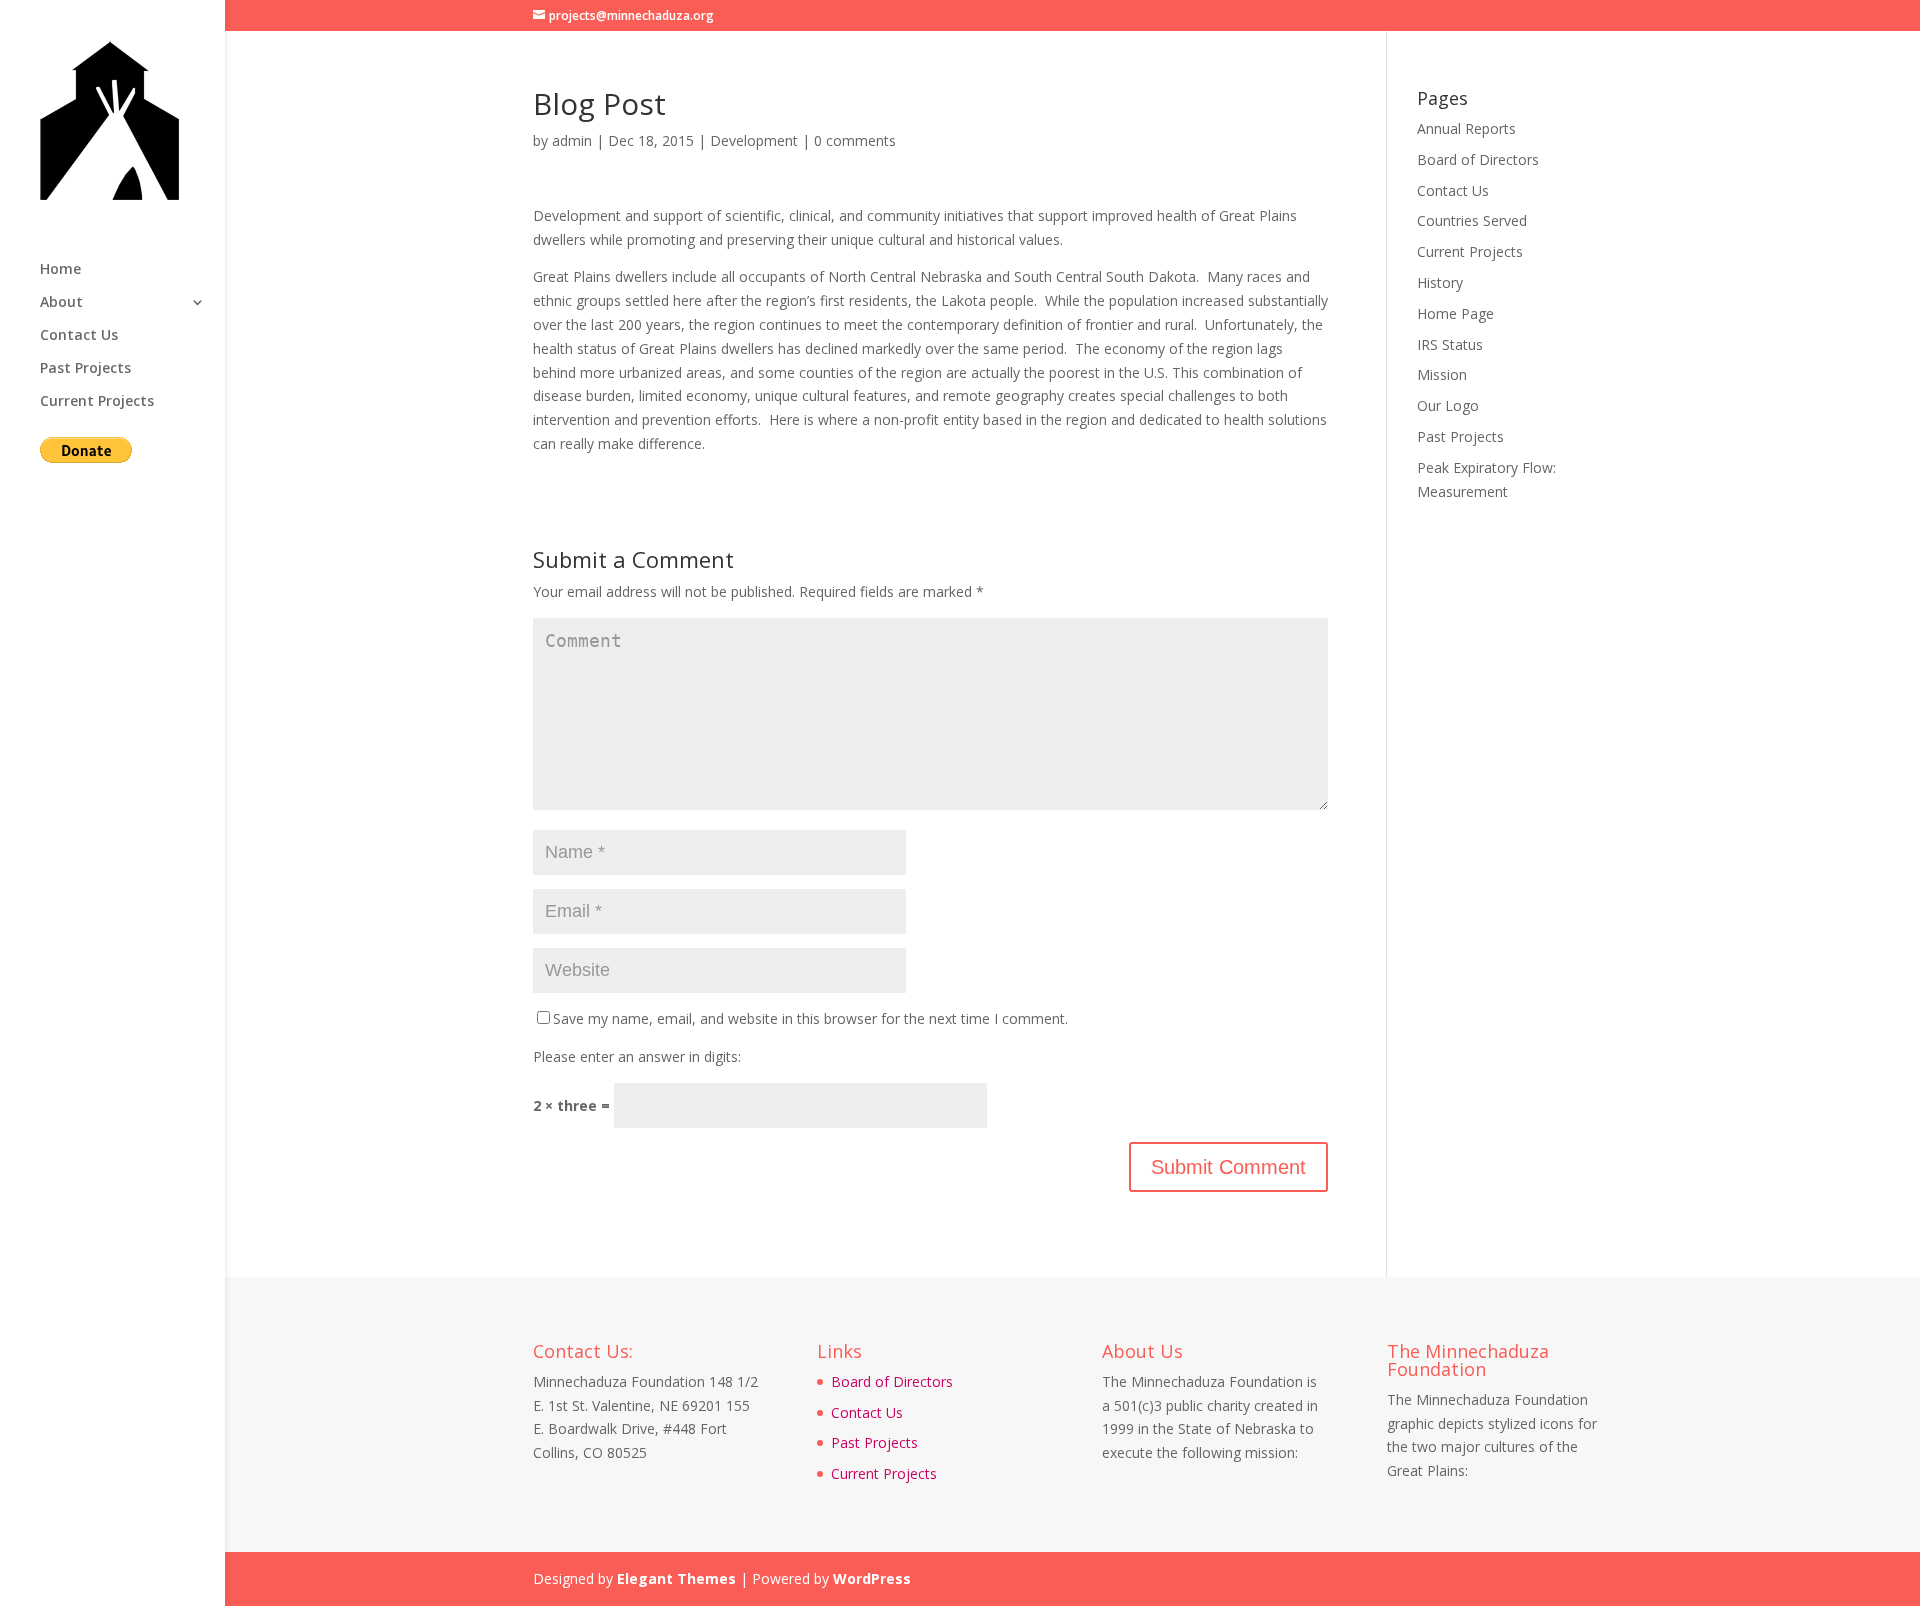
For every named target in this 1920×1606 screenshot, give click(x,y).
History (1440, 282)
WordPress (872, 1578)
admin (572, 140)
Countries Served (1472, 220)
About (61, 303)
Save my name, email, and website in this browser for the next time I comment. (810, 1018)
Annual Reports (1466, 128)
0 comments (855, 140)
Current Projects (97, 402)
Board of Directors (1478, 159)
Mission (1442, 374)
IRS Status (1450, 344)
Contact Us (79, 336)
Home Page (1455, 313)
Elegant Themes (676, 1578)
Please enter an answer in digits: (637, 1056)
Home (60, 270)
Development (754, 140)
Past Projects (85, 369)
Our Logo (1448, 405)
